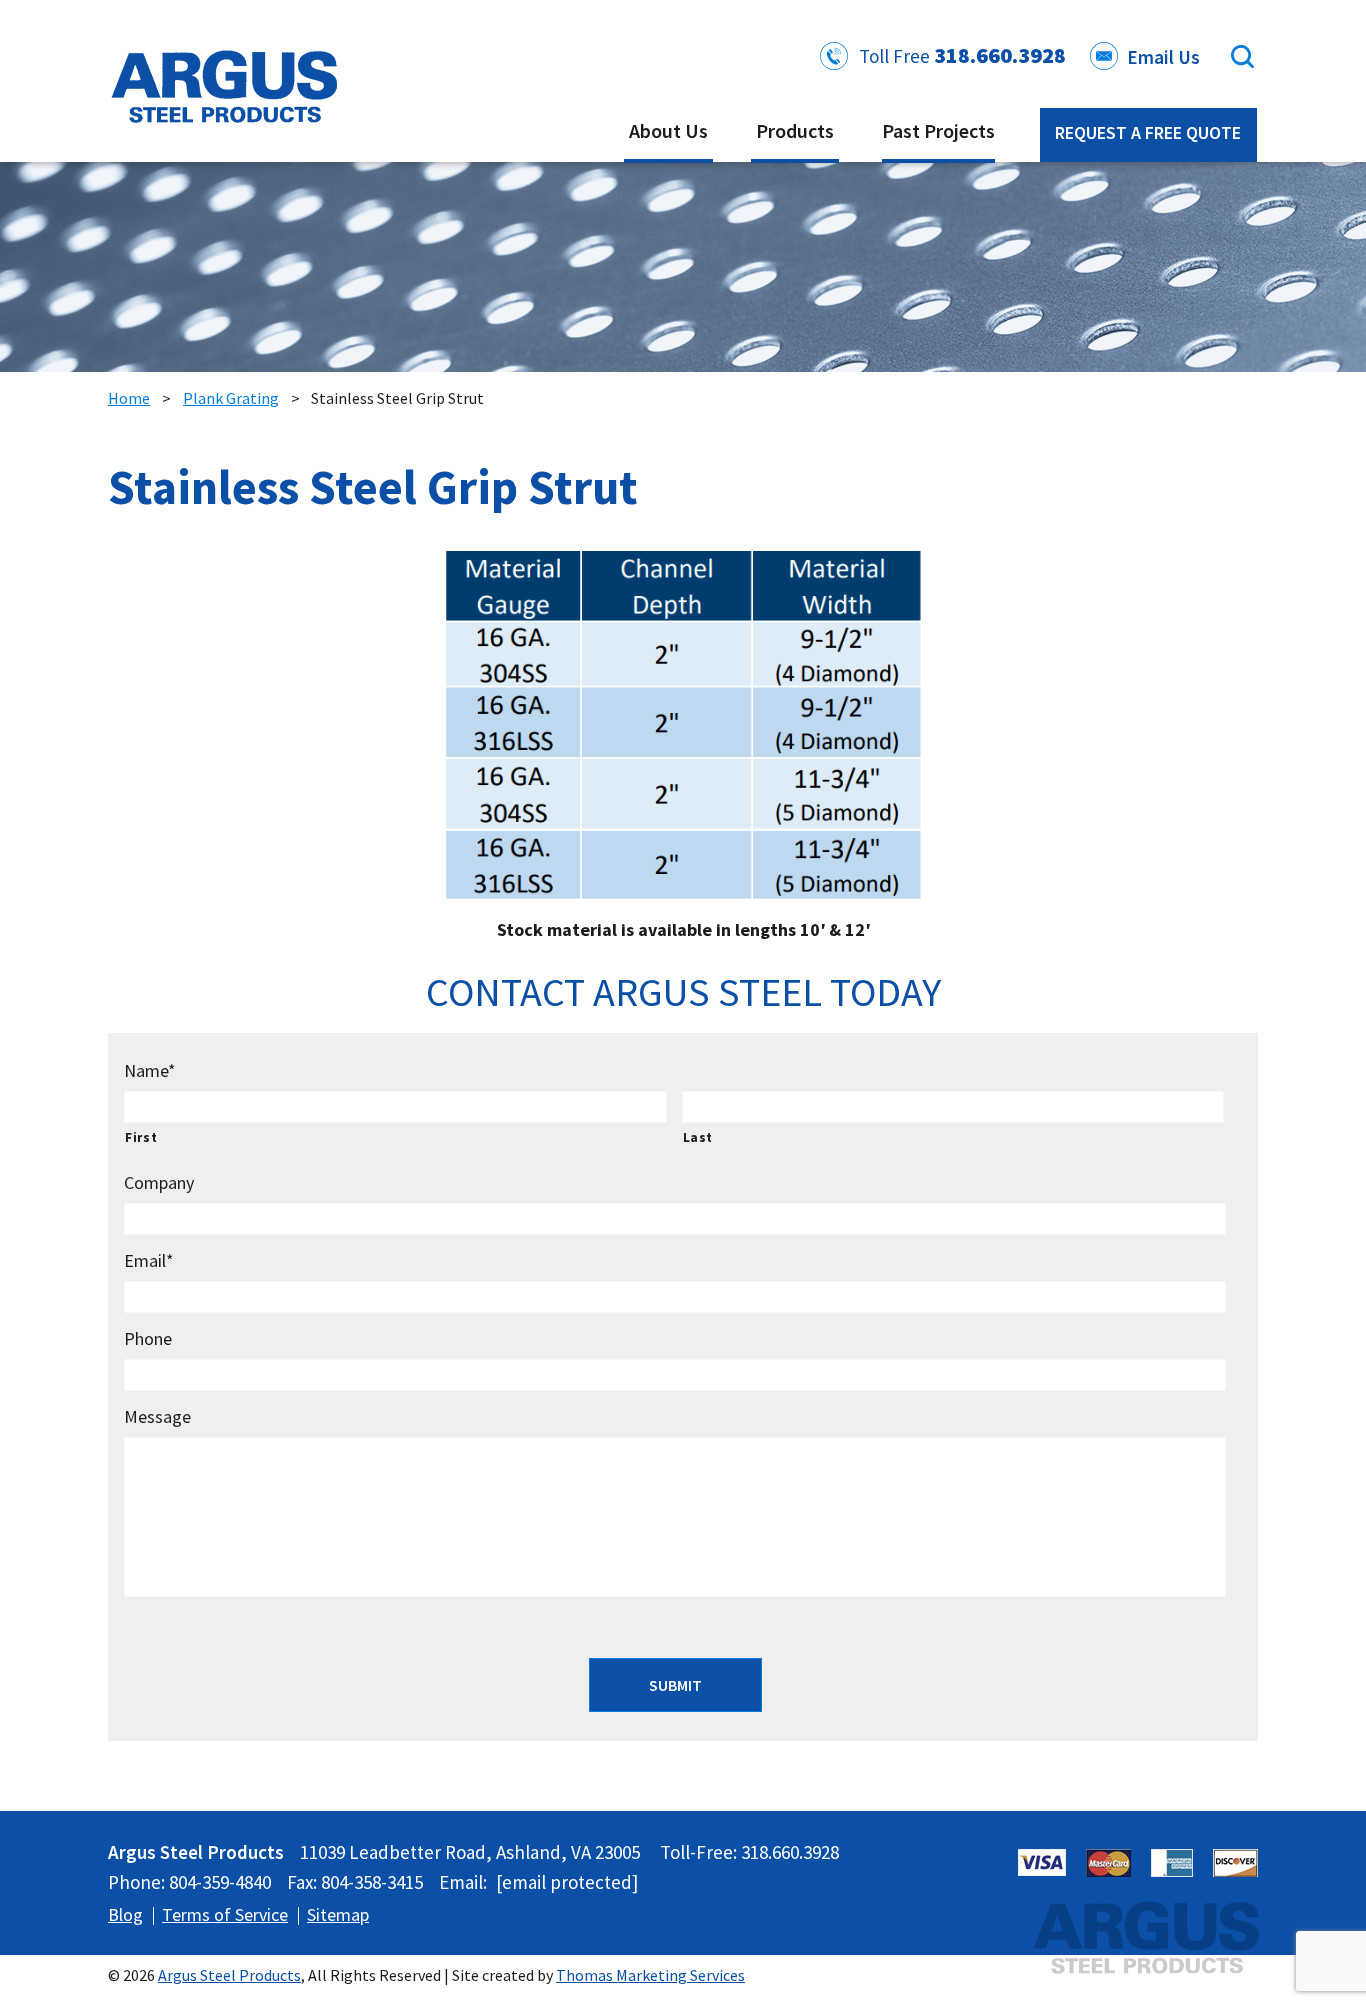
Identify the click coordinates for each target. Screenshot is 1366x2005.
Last (698, 1137)
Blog (125, 1914)
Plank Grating (231, 398)
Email (149, 1260)
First (141, 1137)
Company (159, 1182)
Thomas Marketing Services (650, 1975)
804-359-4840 (220, 1882)
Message (157, 1416)
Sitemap (338, 1914)
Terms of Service (225, 1914)
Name (150, 1070)
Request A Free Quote (1148, 132)
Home (129, 398)
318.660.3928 (1000, 55)
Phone (148, 1338)
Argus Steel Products (229, 1975)
